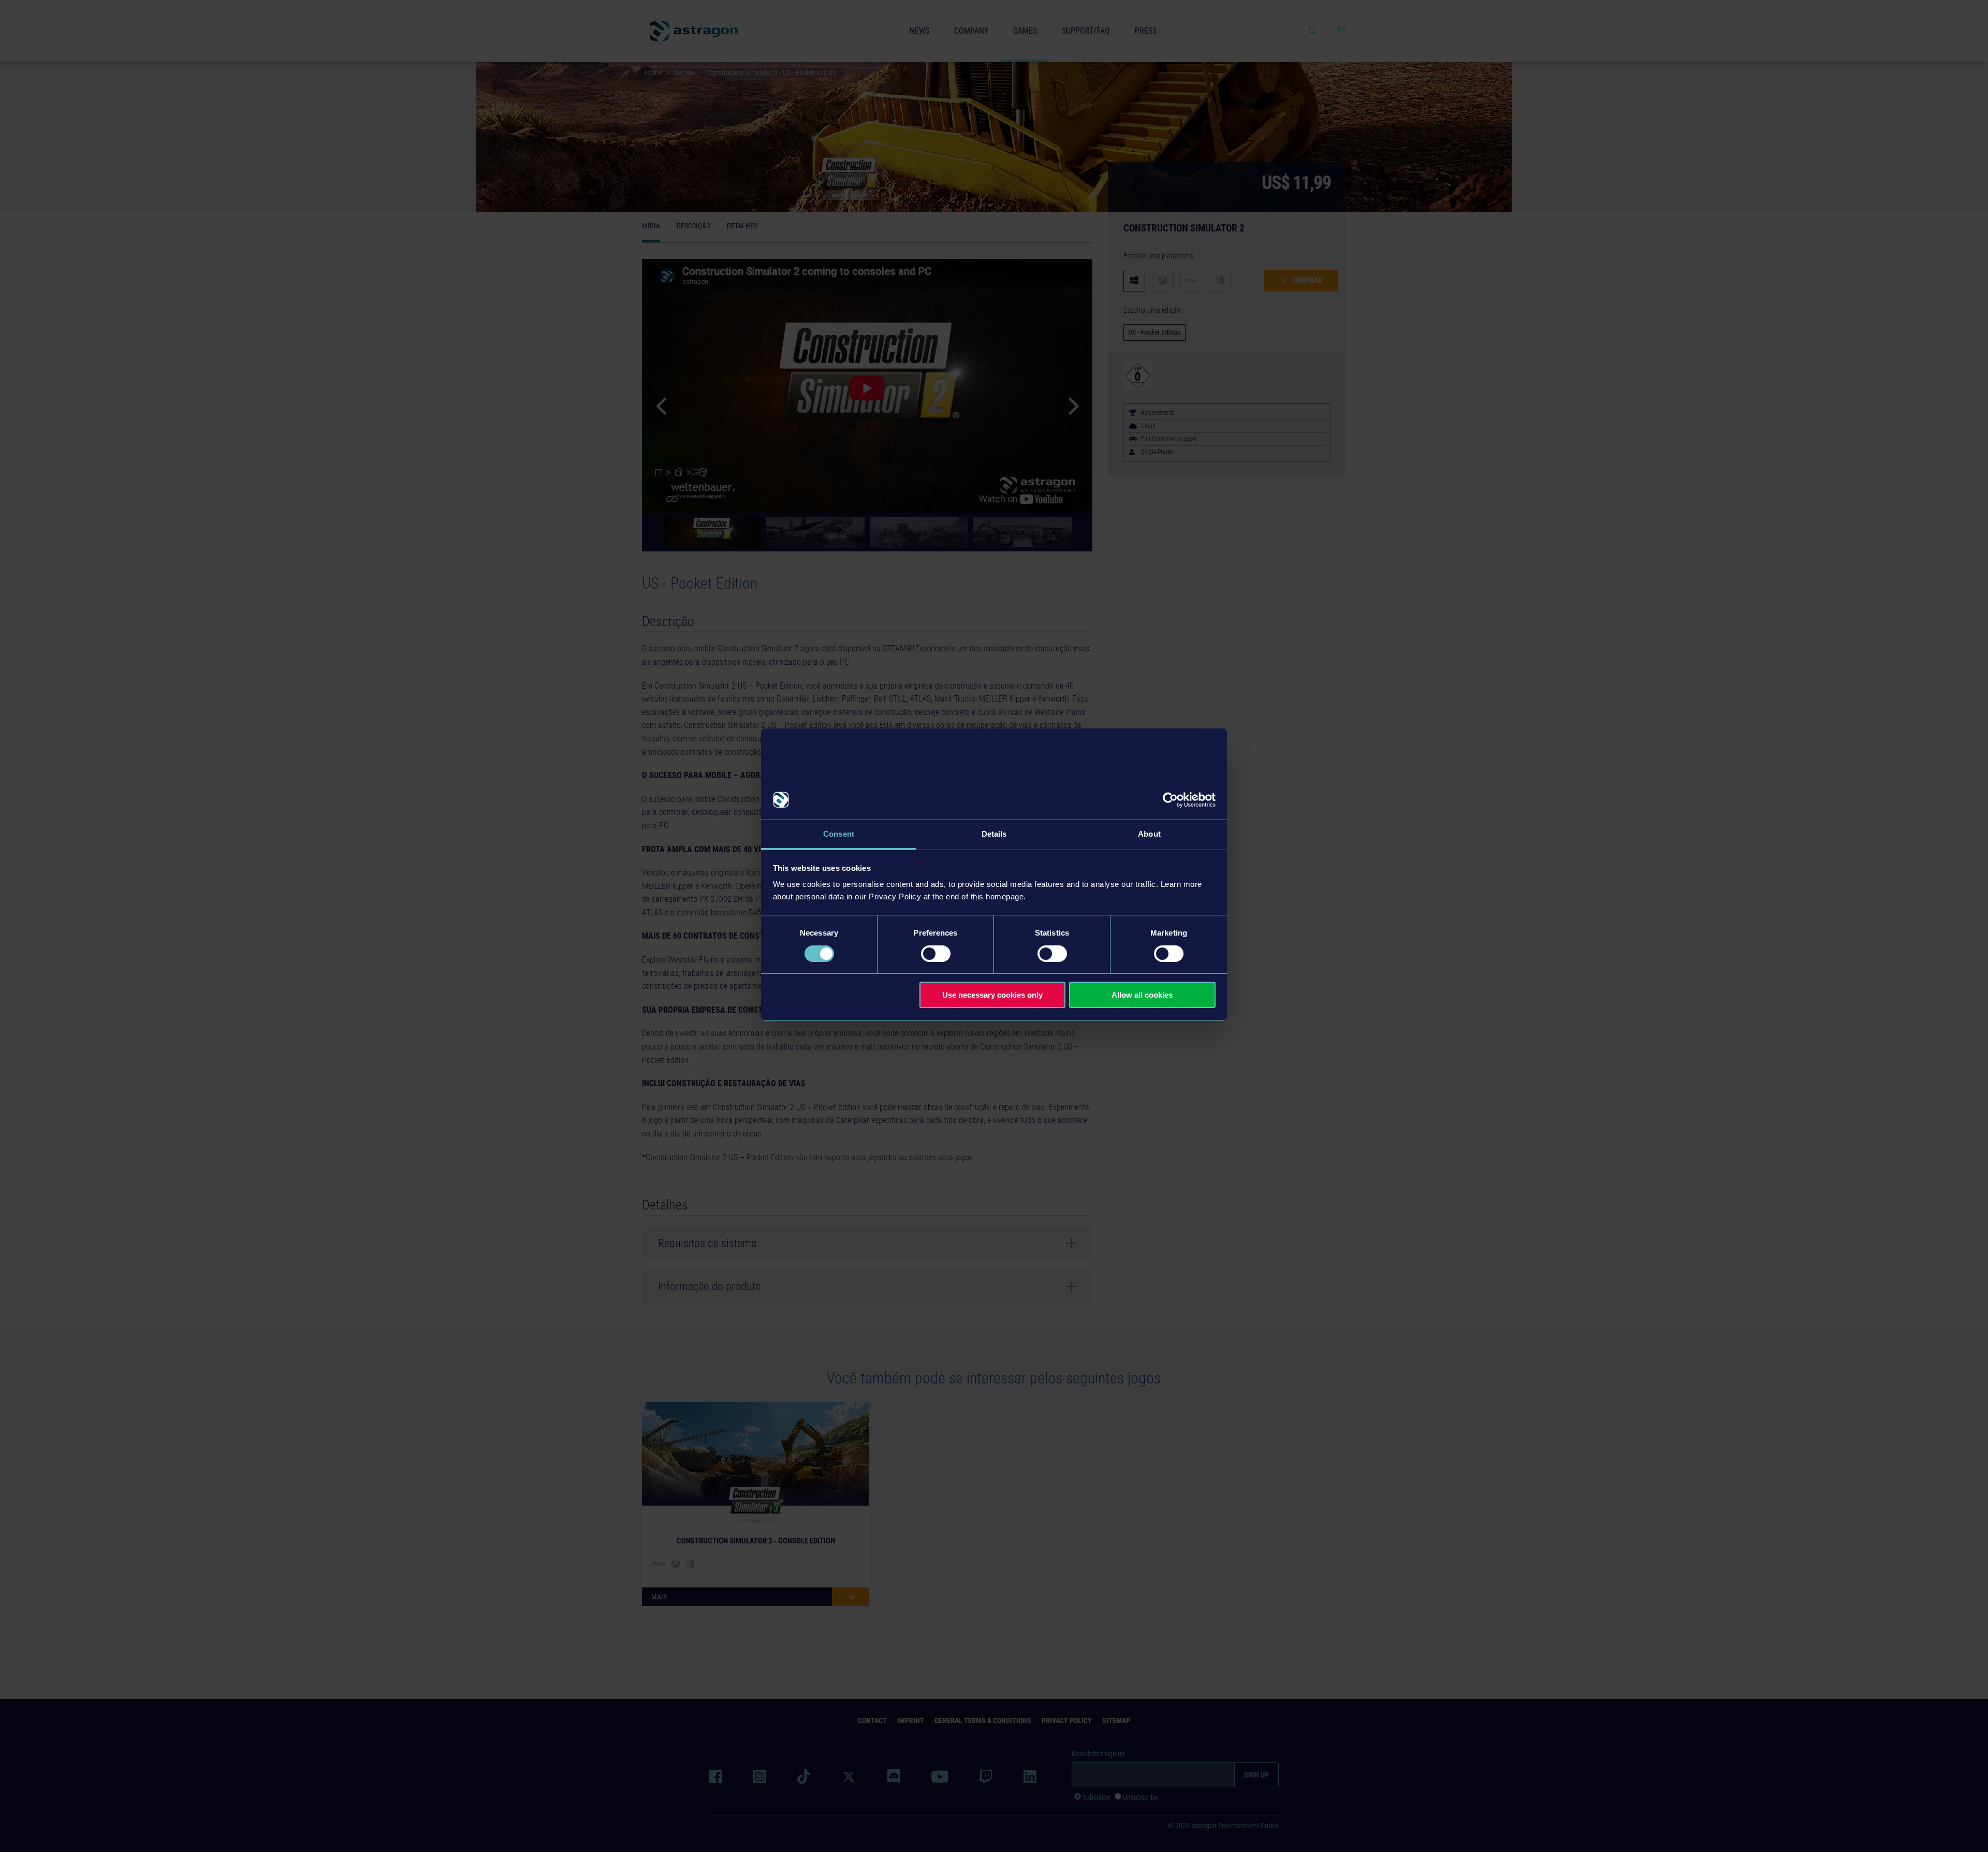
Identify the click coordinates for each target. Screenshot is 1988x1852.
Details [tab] (994, 834)
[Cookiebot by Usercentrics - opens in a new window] (1170, 800)
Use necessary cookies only (992, 995)
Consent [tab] (839, 834)
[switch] (936, 954)
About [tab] (1149, 834)
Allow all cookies (1142, 995)
